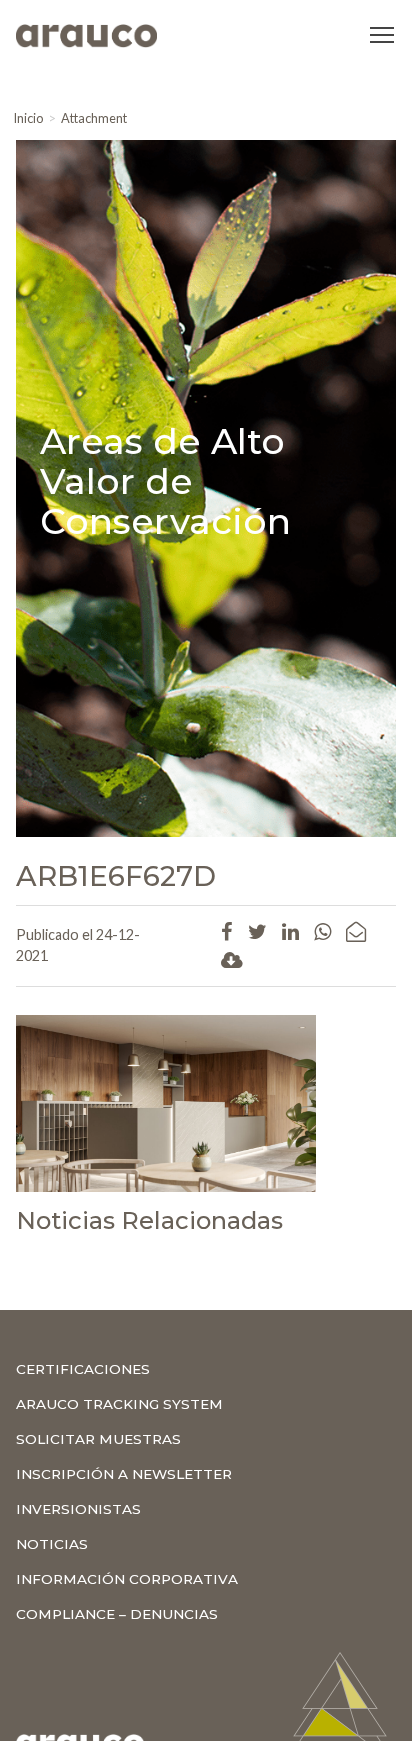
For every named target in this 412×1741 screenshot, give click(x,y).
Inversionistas (78, 1509)
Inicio (28, 118)
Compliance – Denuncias (117, 1614)
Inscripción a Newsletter (124, 1474)
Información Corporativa (127, 1579)
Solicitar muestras (98, 1439)
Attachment (94, 118)
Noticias (52, 1544)
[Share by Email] (356, 931)
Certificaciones (83, 1369)
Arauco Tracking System (119, 1404)
